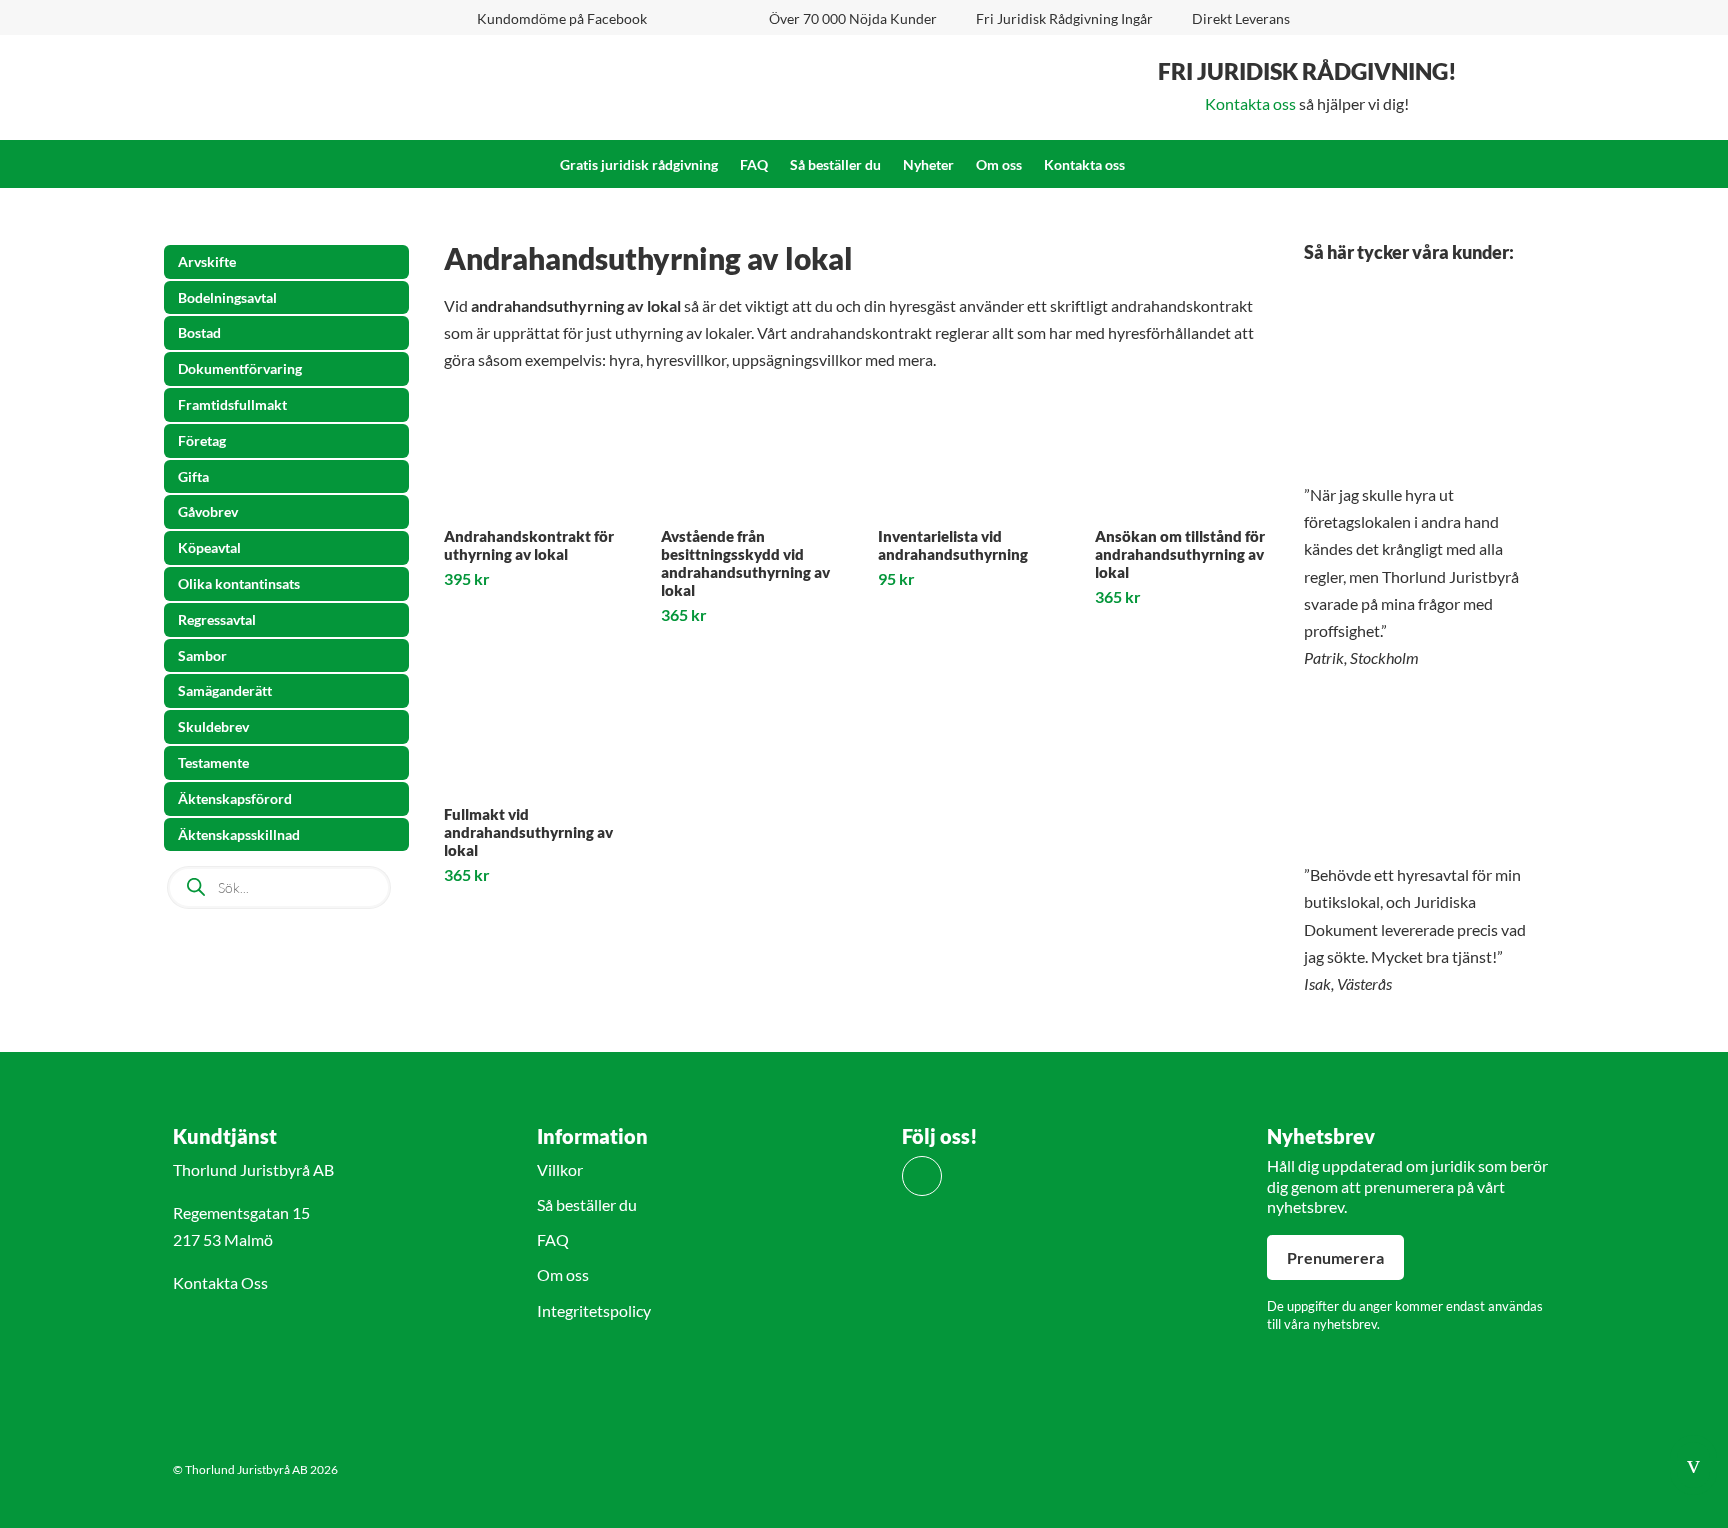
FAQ (754, 165)
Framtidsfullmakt (232, 404)
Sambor (202, 655)
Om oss (999, 165)
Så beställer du (835, 165)
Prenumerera (1335, 1257)
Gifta (193, 476)
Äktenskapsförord (235, 798)
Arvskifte (207, 261)
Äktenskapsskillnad (239, 834)
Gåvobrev (208, 511)
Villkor (560, 1169)
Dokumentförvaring (240, 368)
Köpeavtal (209, 547)
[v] (1693, 1488)
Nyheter (928, 165)
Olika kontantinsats (239, 583)
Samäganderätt (225, 690)
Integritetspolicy (594, 1310)
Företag (202, 440)
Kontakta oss (1250, 103)
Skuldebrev (213, 726)
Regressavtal (217, 619)
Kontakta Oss (220, 1282)
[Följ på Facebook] (922, 1176)
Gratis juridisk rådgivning (639, 165)
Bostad (199, 332)
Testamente (213, 762)
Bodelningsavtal (227, 297)
